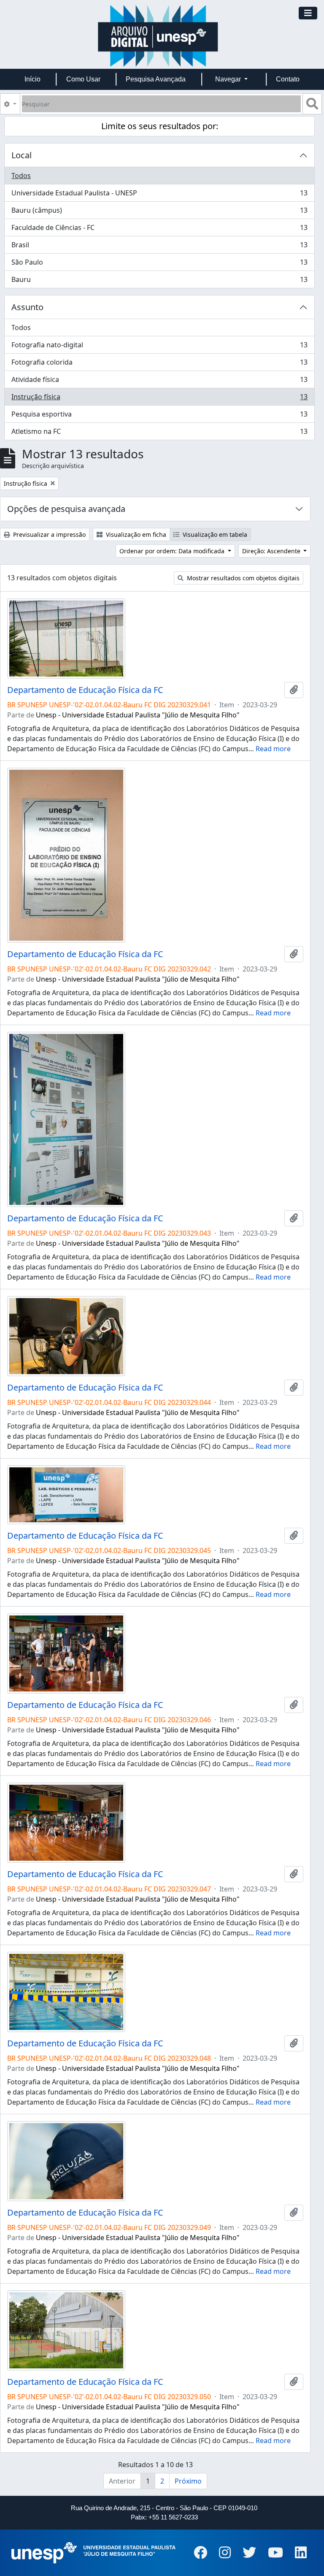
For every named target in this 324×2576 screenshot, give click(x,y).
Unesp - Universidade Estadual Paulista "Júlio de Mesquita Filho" (138, 715)
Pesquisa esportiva (159, 416)
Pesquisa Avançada (156, 79)
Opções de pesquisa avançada (66, 509)
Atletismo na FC (159, 433)
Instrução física (159, 399)
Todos (21, 176)
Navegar (229, 79)
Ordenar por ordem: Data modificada (173, 551)
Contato (288, 79)
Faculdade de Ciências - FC (159, 230)
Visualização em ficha (135, 534)
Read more (273, 749)
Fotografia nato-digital (159, 347)
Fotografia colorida (159, 364)
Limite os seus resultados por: (160, 126)
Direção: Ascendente (272, 551)
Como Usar (83, 79)
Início (32, 79)
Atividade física (159, 382)
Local (22, 155)
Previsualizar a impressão (49, 534)
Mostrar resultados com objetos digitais (242, 578)
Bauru (159, 281)
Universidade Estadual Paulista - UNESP (159, 195)
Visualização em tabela (214, 534)
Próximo (188, 2481)
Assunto (27, 307)
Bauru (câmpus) (159, 212)
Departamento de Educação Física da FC (85, 690)
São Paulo (159, 264)
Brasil (159, 247)
